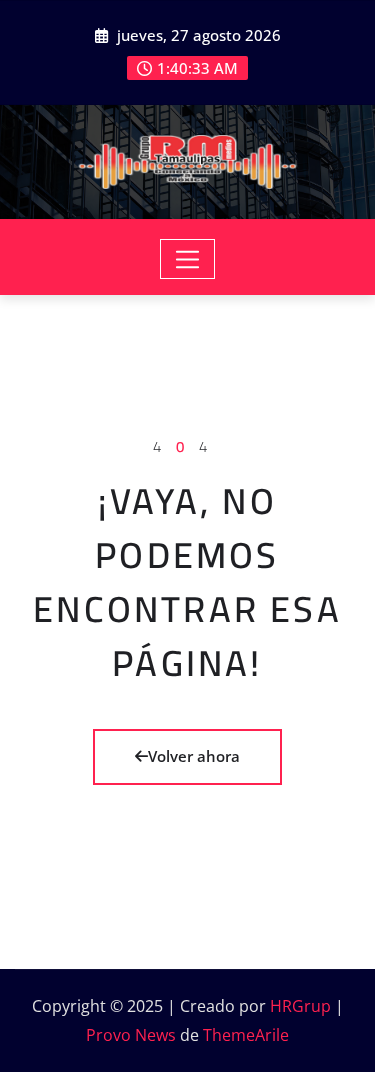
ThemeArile (246, 1035)
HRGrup (300, 1006)
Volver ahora (194, 756)
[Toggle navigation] (187, 259)
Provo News (131, 1035)
